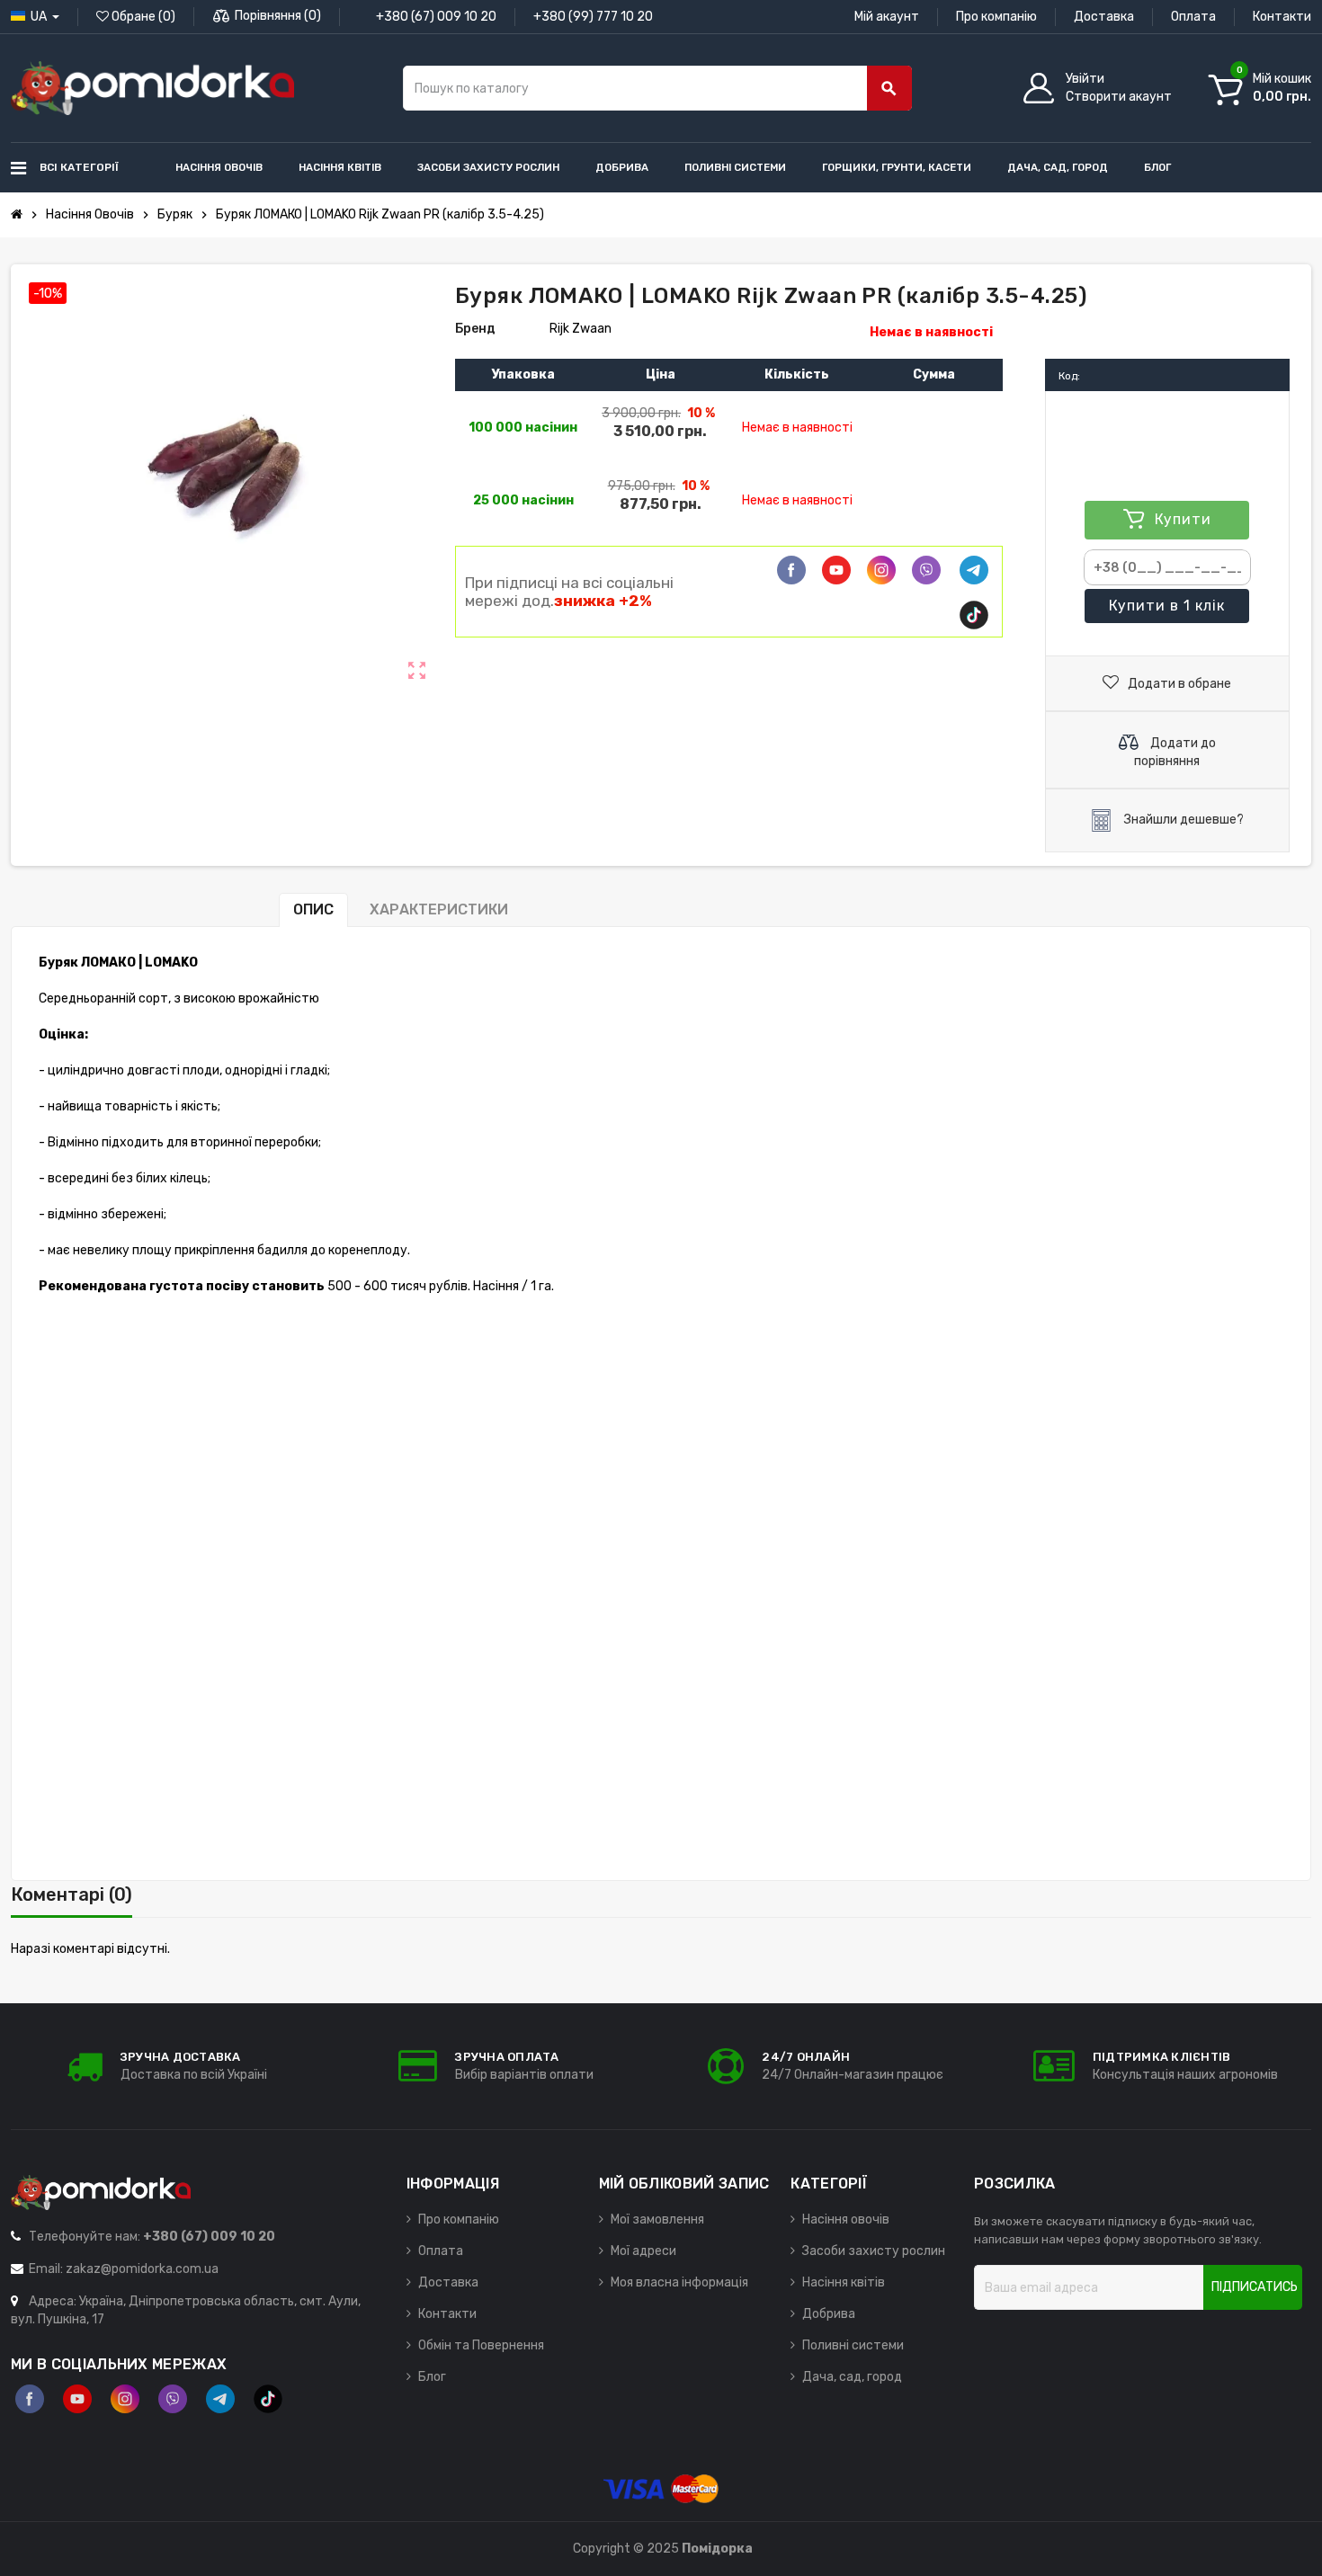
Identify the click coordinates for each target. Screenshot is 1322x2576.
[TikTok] (974, 615)
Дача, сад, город (852, 2377)
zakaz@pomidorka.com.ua (142, 2269)
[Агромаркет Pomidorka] (152, 88)
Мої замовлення (657, 2219)
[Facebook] (791, 570)
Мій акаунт (887, 17)
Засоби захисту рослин (874, 2251)
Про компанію (996, 17)
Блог (432, 2377)
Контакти (1282, 17)
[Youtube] (836, 570)
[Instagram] (125, 2399)
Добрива (829, 2314)
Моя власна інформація (679, 2282)
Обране (142, 17)
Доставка (1104, 17)
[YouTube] (77, 2399)
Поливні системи (853, 2345)
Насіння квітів (844, 2282)
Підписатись (1255, 2287)
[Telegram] (974, 570)
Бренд (475, 329)
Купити (1166, 606)
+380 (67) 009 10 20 (436, 17)
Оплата (1193, 17)
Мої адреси (643, 2251)
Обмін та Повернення (481, 2345)
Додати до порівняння (1175, 752)
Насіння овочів (846, 2219)
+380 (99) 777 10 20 (593, 17)
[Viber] (926, 570)
